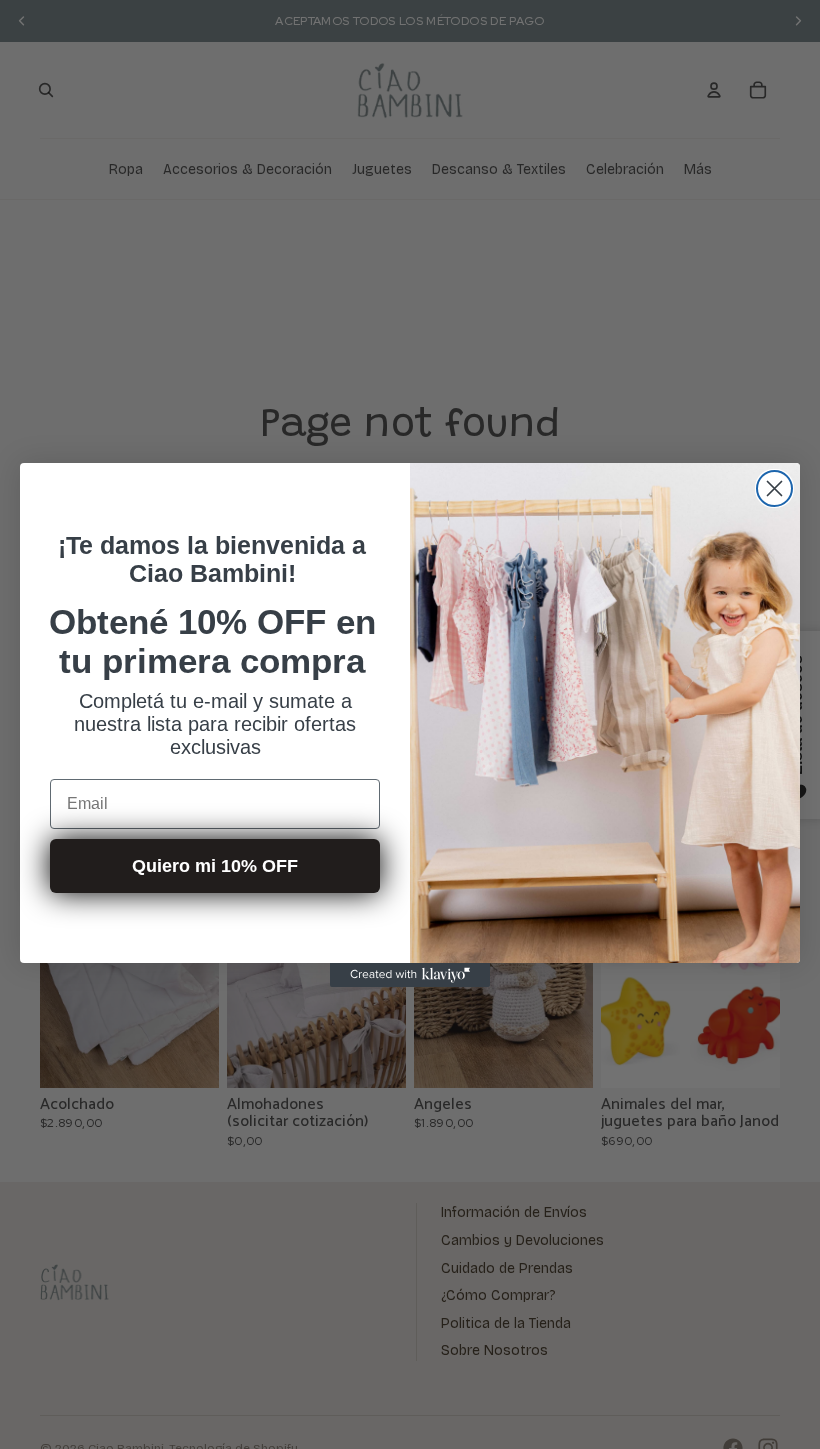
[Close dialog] (774, 488)
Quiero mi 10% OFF (215, 866)
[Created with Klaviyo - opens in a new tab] (410, 975)
